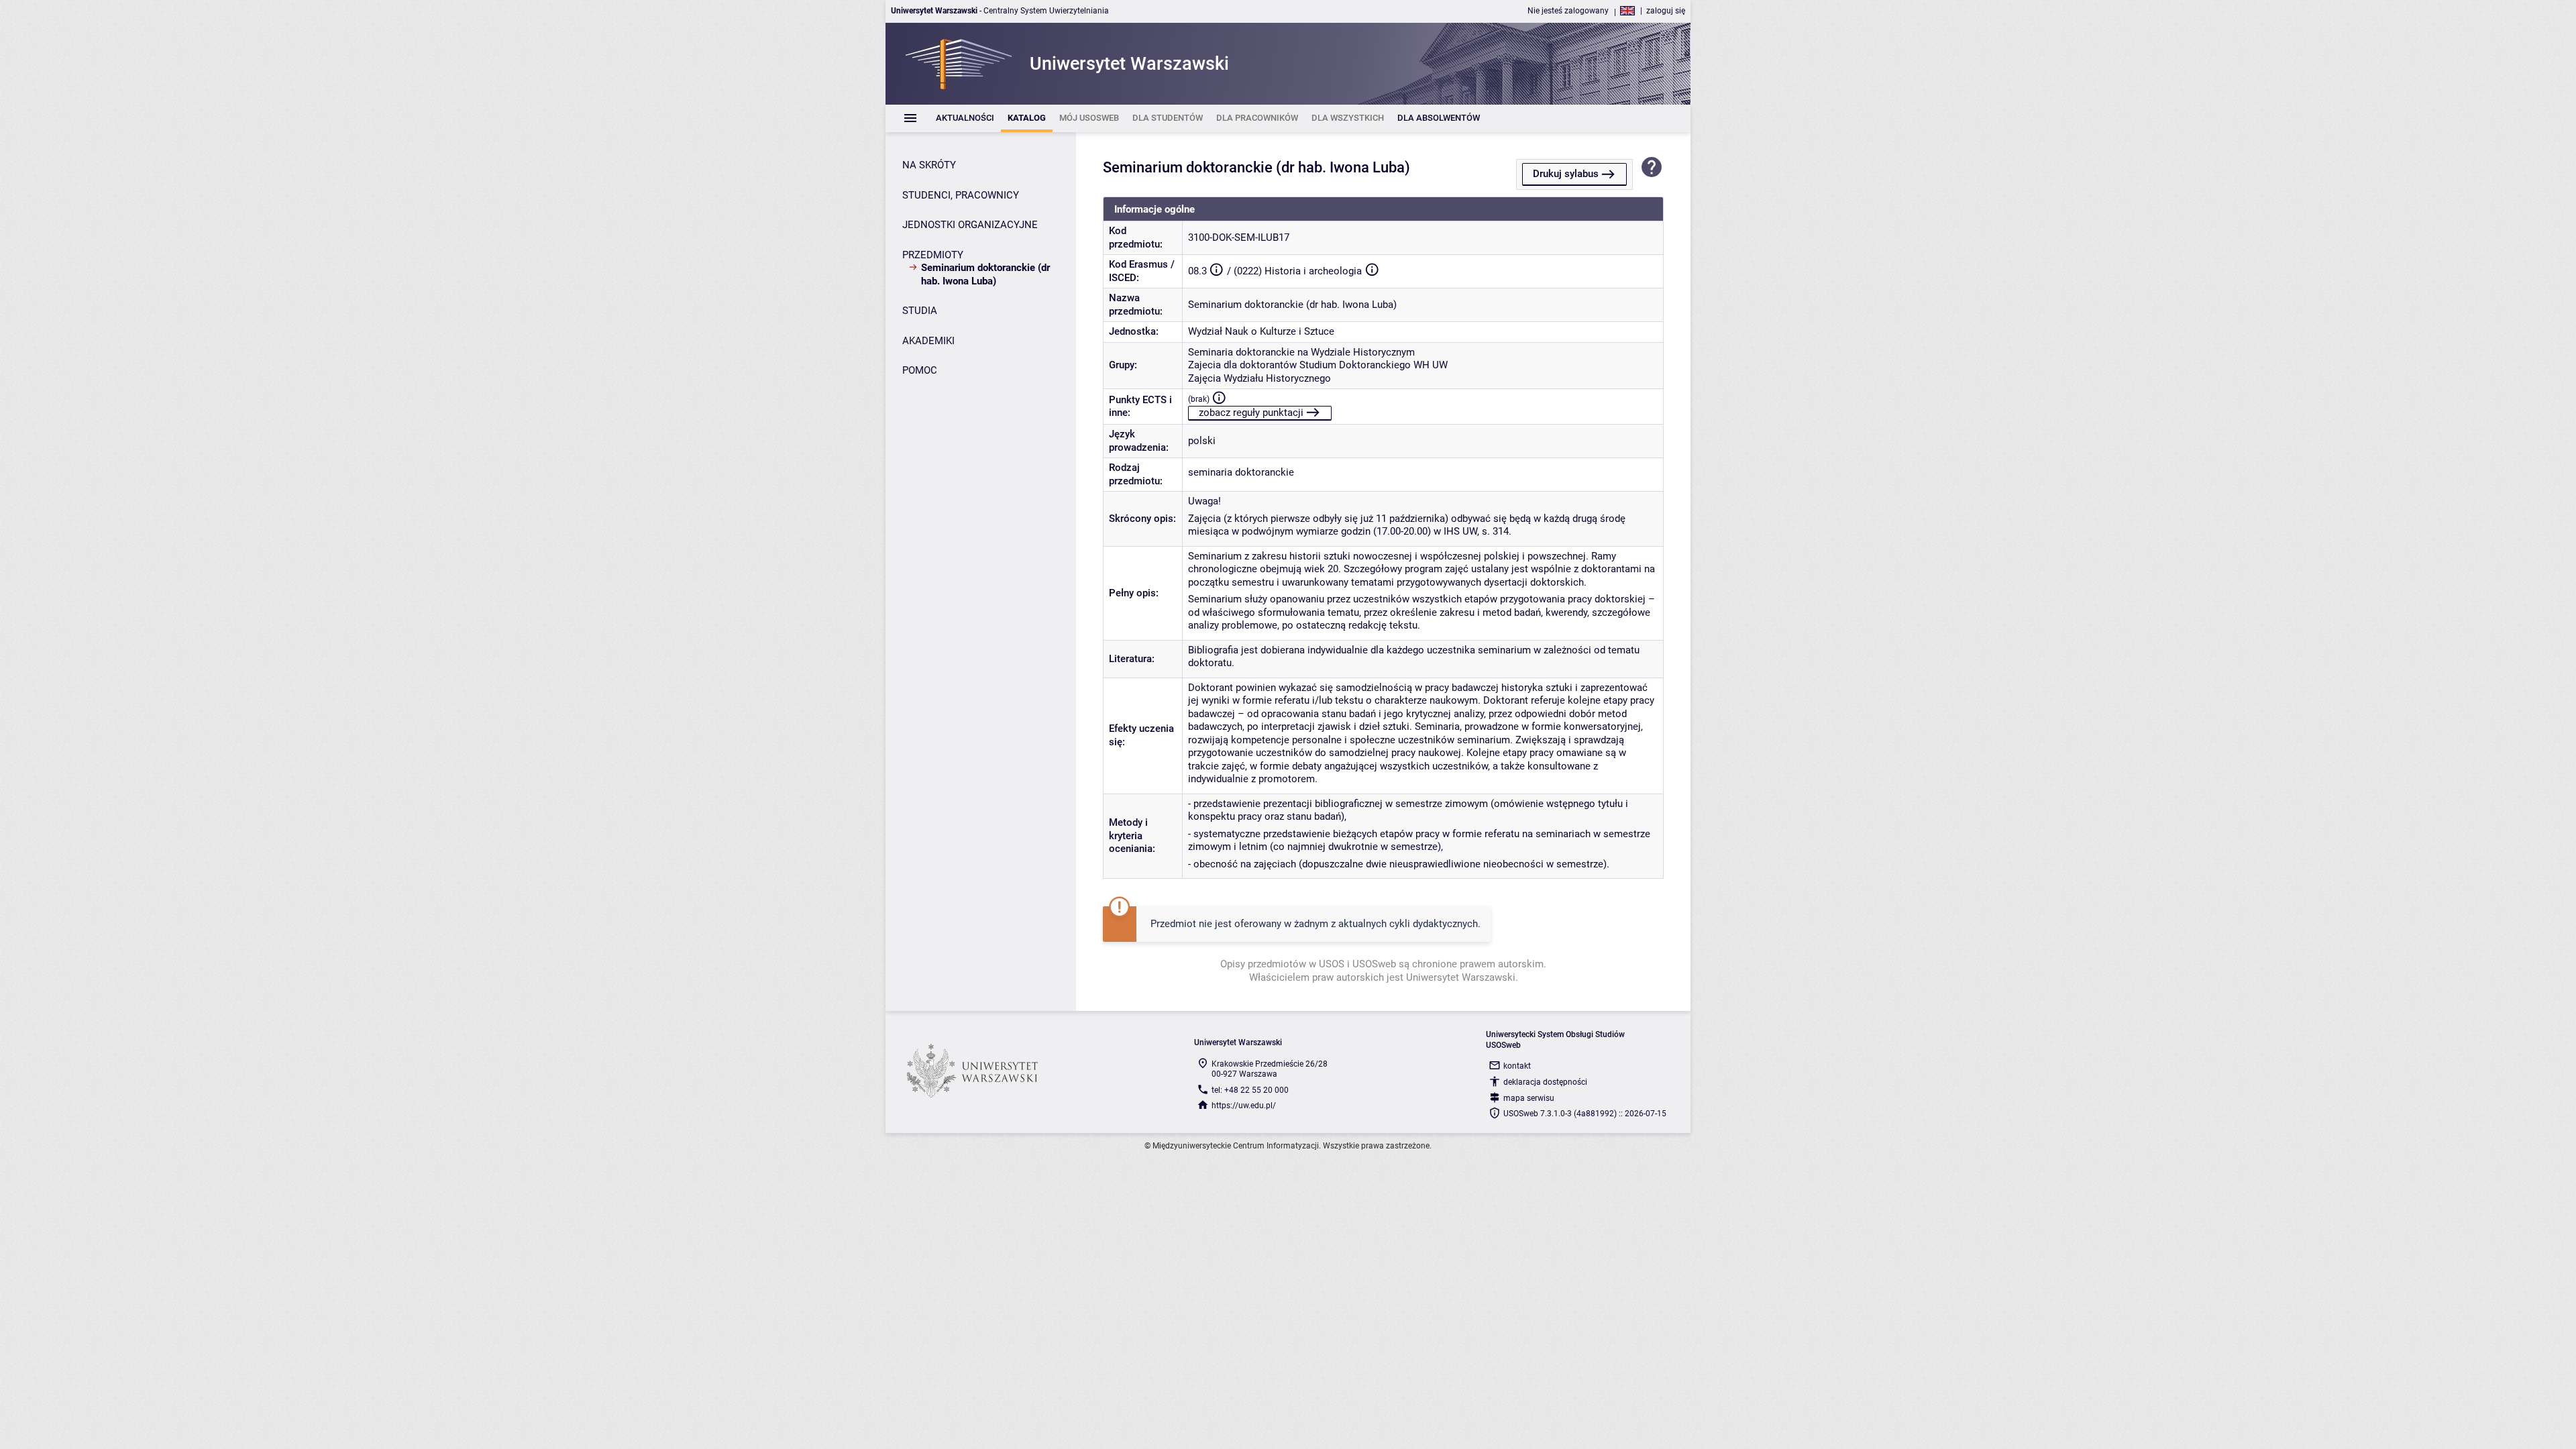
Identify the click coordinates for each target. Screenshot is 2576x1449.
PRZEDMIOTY (933, 255)
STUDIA (920, 311)
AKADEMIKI (928, 341)
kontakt (1517, 1066)
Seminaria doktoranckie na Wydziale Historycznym (1301, 352)
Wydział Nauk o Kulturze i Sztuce (1261, 331)
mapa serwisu (1529, 1098)
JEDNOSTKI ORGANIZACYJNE (970, 225)
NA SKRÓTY (929, 165)
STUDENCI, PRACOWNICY (961, 195)
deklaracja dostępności (1545, 1082)
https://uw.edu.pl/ (1244, 1106)
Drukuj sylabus (1566, 174)
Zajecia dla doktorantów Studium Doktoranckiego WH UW (1318, 365)
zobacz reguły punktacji (1251, 413)
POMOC (920, 370)
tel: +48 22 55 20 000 (1250, 1090)
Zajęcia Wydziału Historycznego (1259, 378)
